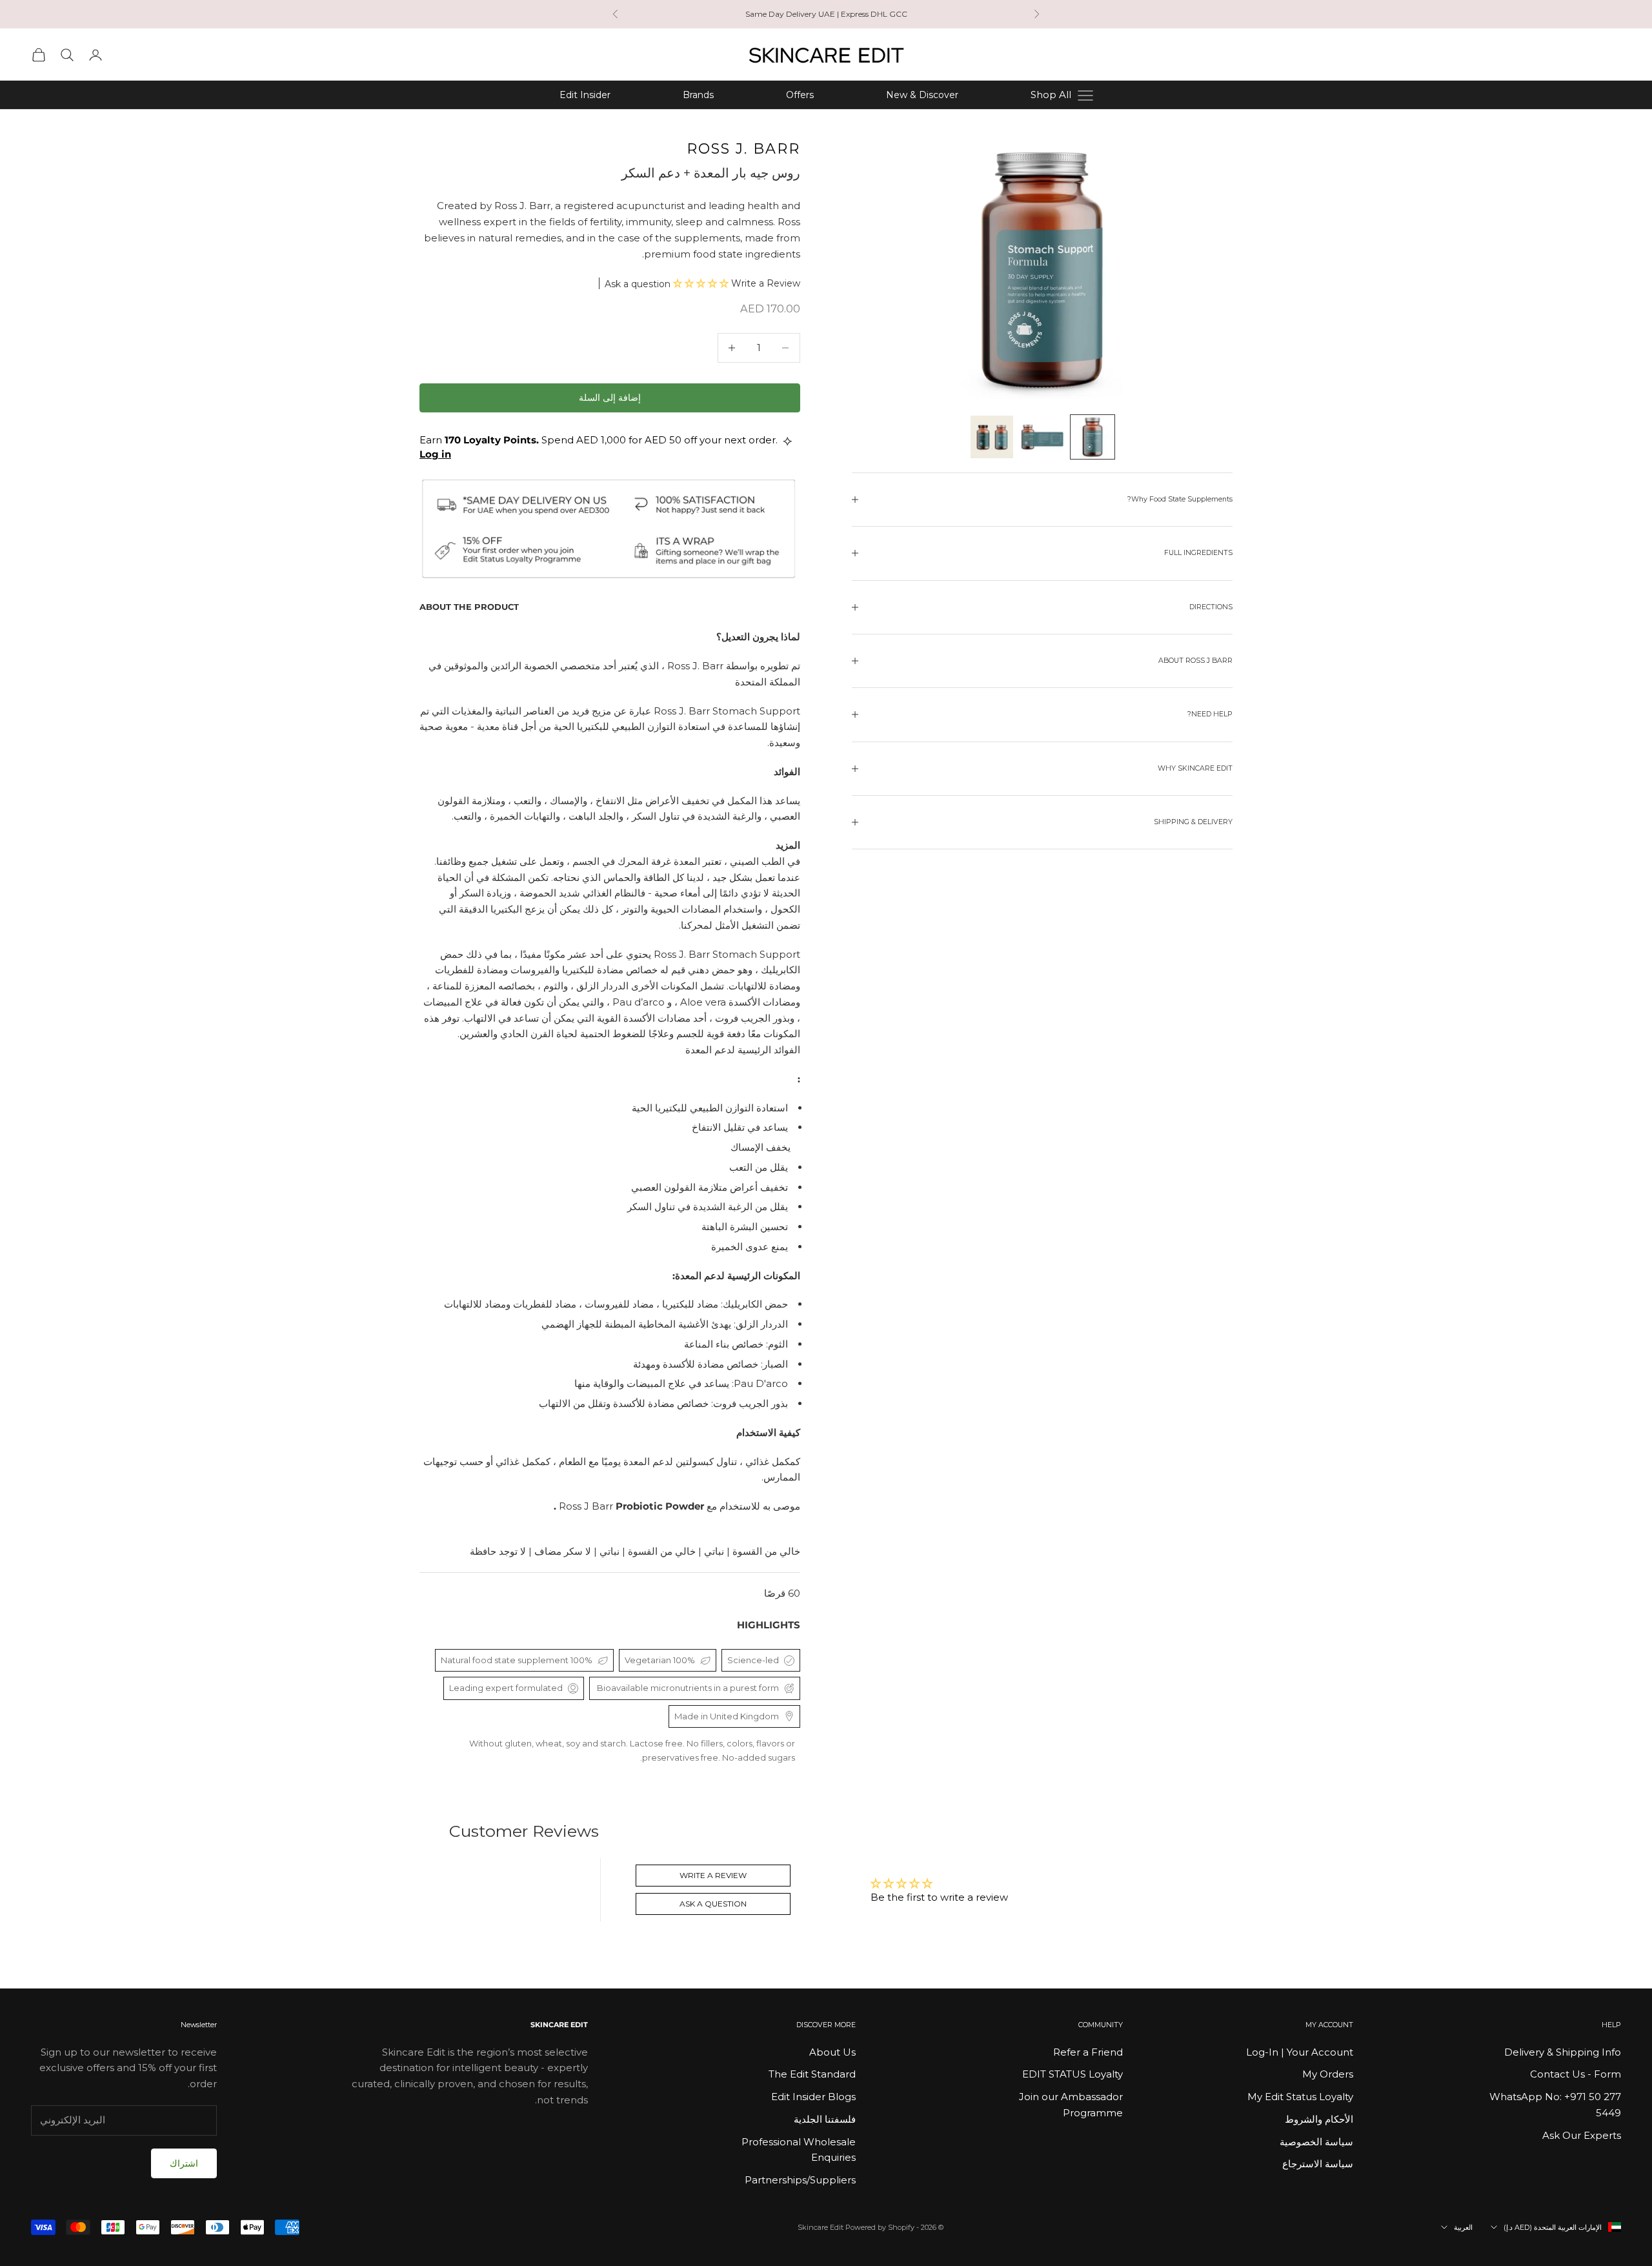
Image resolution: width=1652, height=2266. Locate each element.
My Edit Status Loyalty (1300, 2097)
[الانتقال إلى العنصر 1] (1093, 437)
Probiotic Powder (630, 1506)
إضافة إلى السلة (610, 398)
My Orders (1328, 2074)
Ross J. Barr (743, 149)
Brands (698, 95)
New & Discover (922, 95)
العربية (1463, 2227)
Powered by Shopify (880, 2227)
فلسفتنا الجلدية (825, 2119)
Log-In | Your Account (1300, 2052)
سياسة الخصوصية (1316, 2142)
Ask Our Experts (1582, 2135)
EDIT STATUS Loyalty (1073, 2074)
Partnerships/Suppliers (800, 2180)
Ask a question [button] (713, 1904)
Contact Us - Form (1576, 2074)
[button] (702, 283)
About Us (832, 2052)
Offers (800, 95)
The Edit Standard (812, 2074)
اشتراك (184, 2163)
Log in (435, 454)
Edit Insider (585, 95)
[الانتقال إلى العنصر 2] (1042, 437)
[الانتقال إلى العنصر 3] (992, 437)
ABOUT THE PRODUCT (469, 607)
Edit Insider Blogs (813, 2097)
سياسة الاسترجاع (1318, 2164)
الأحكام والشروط (1319, 2119)
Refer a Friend (1088, 2052)
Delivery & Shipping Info (1563, 2052)
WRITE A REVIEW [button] (713, 1875)
